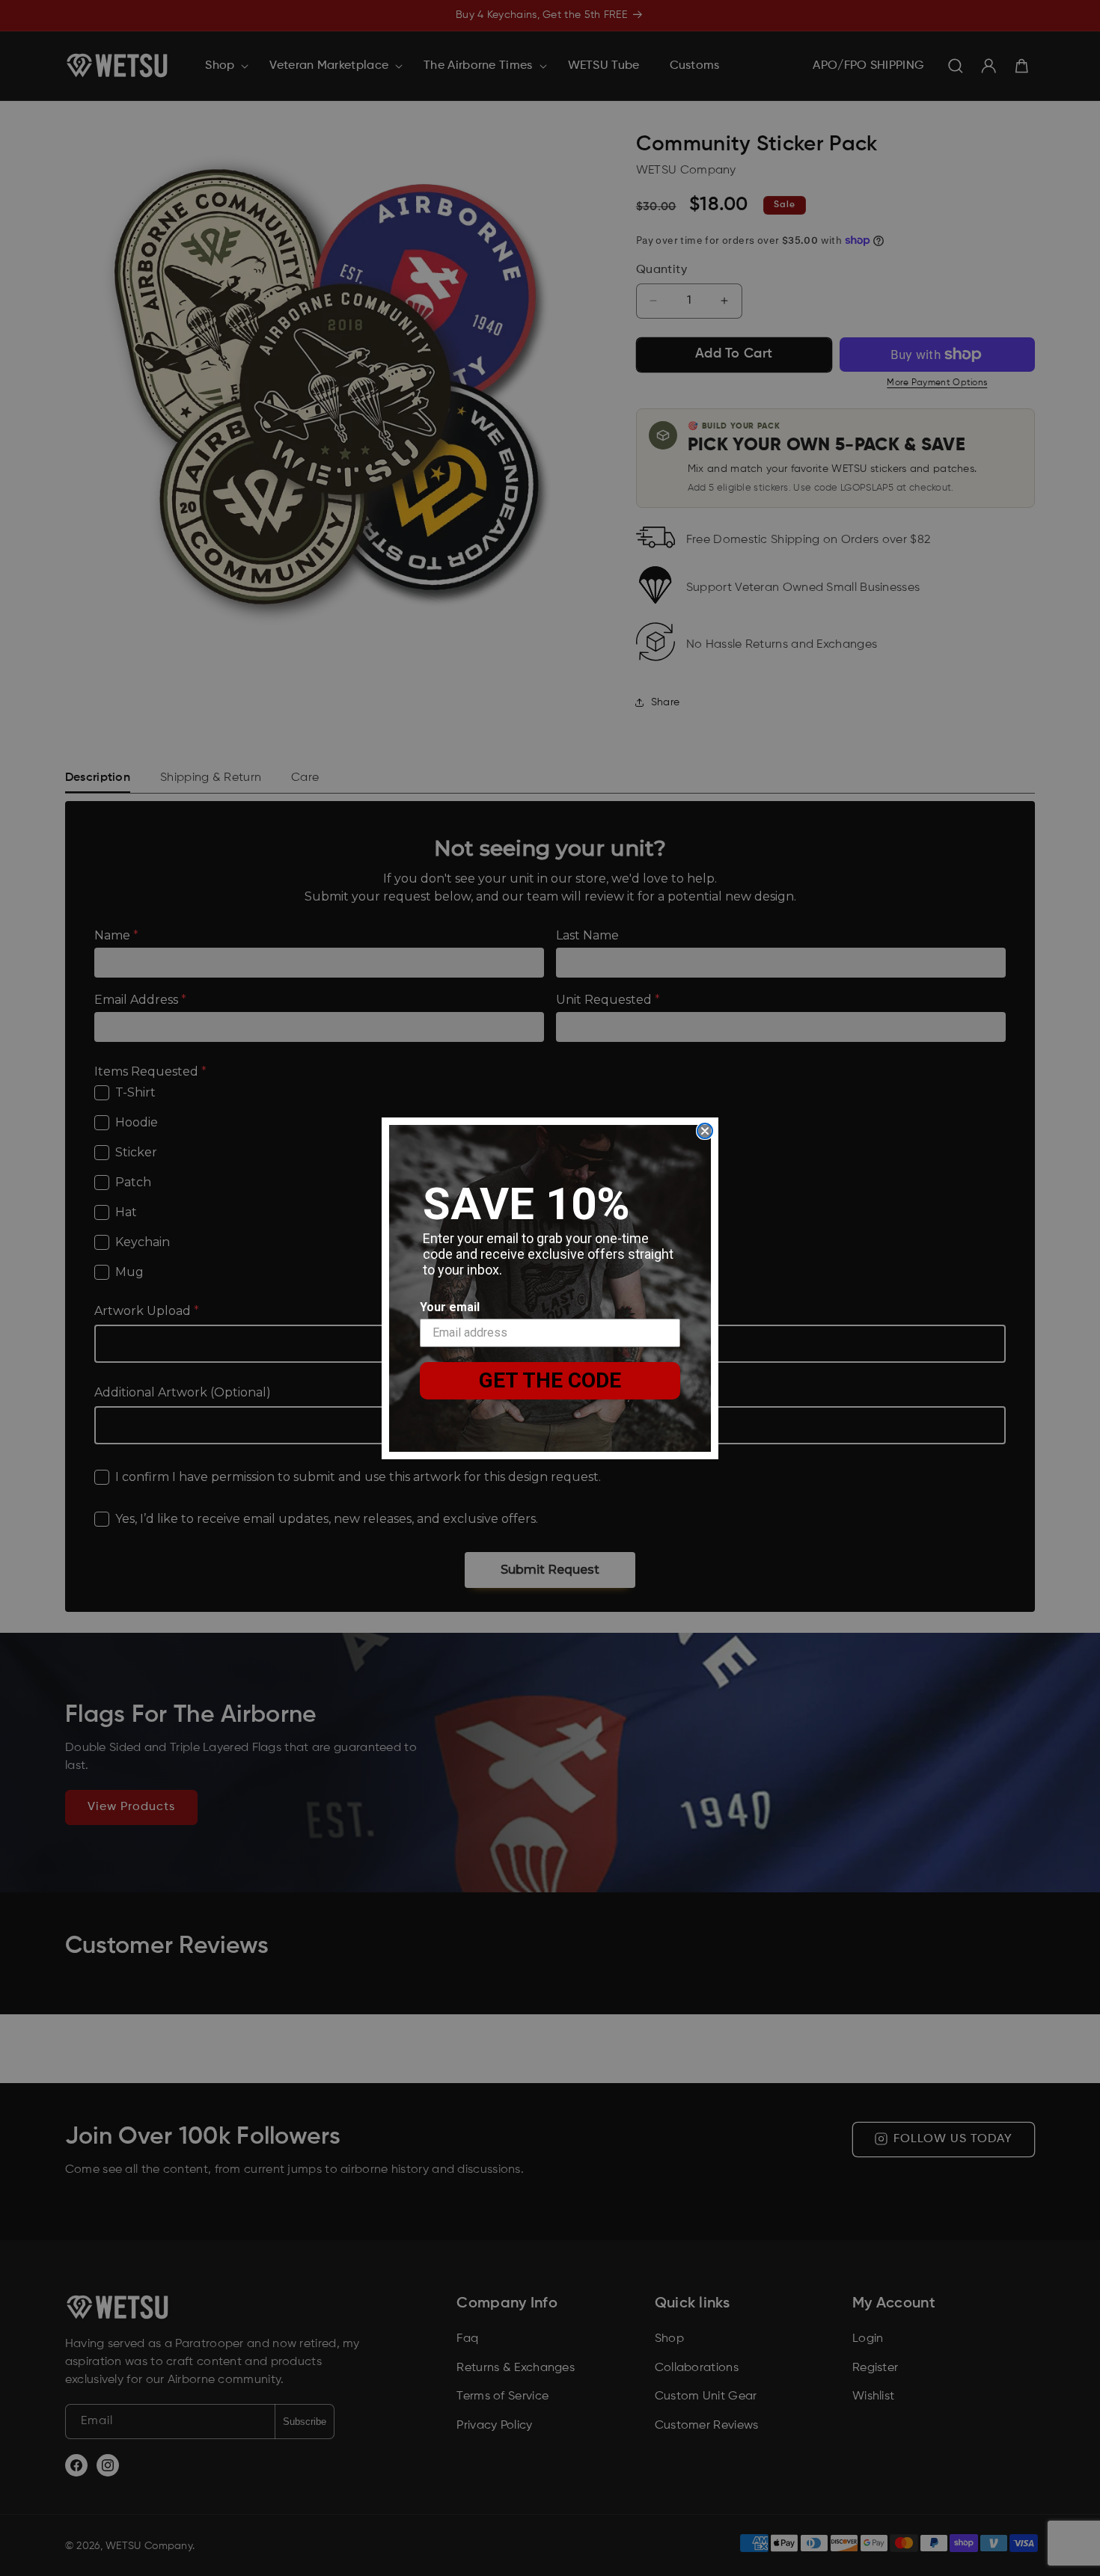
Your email (450, 1307)
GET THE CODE (550, 1380)
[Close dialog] (705, 1131)
